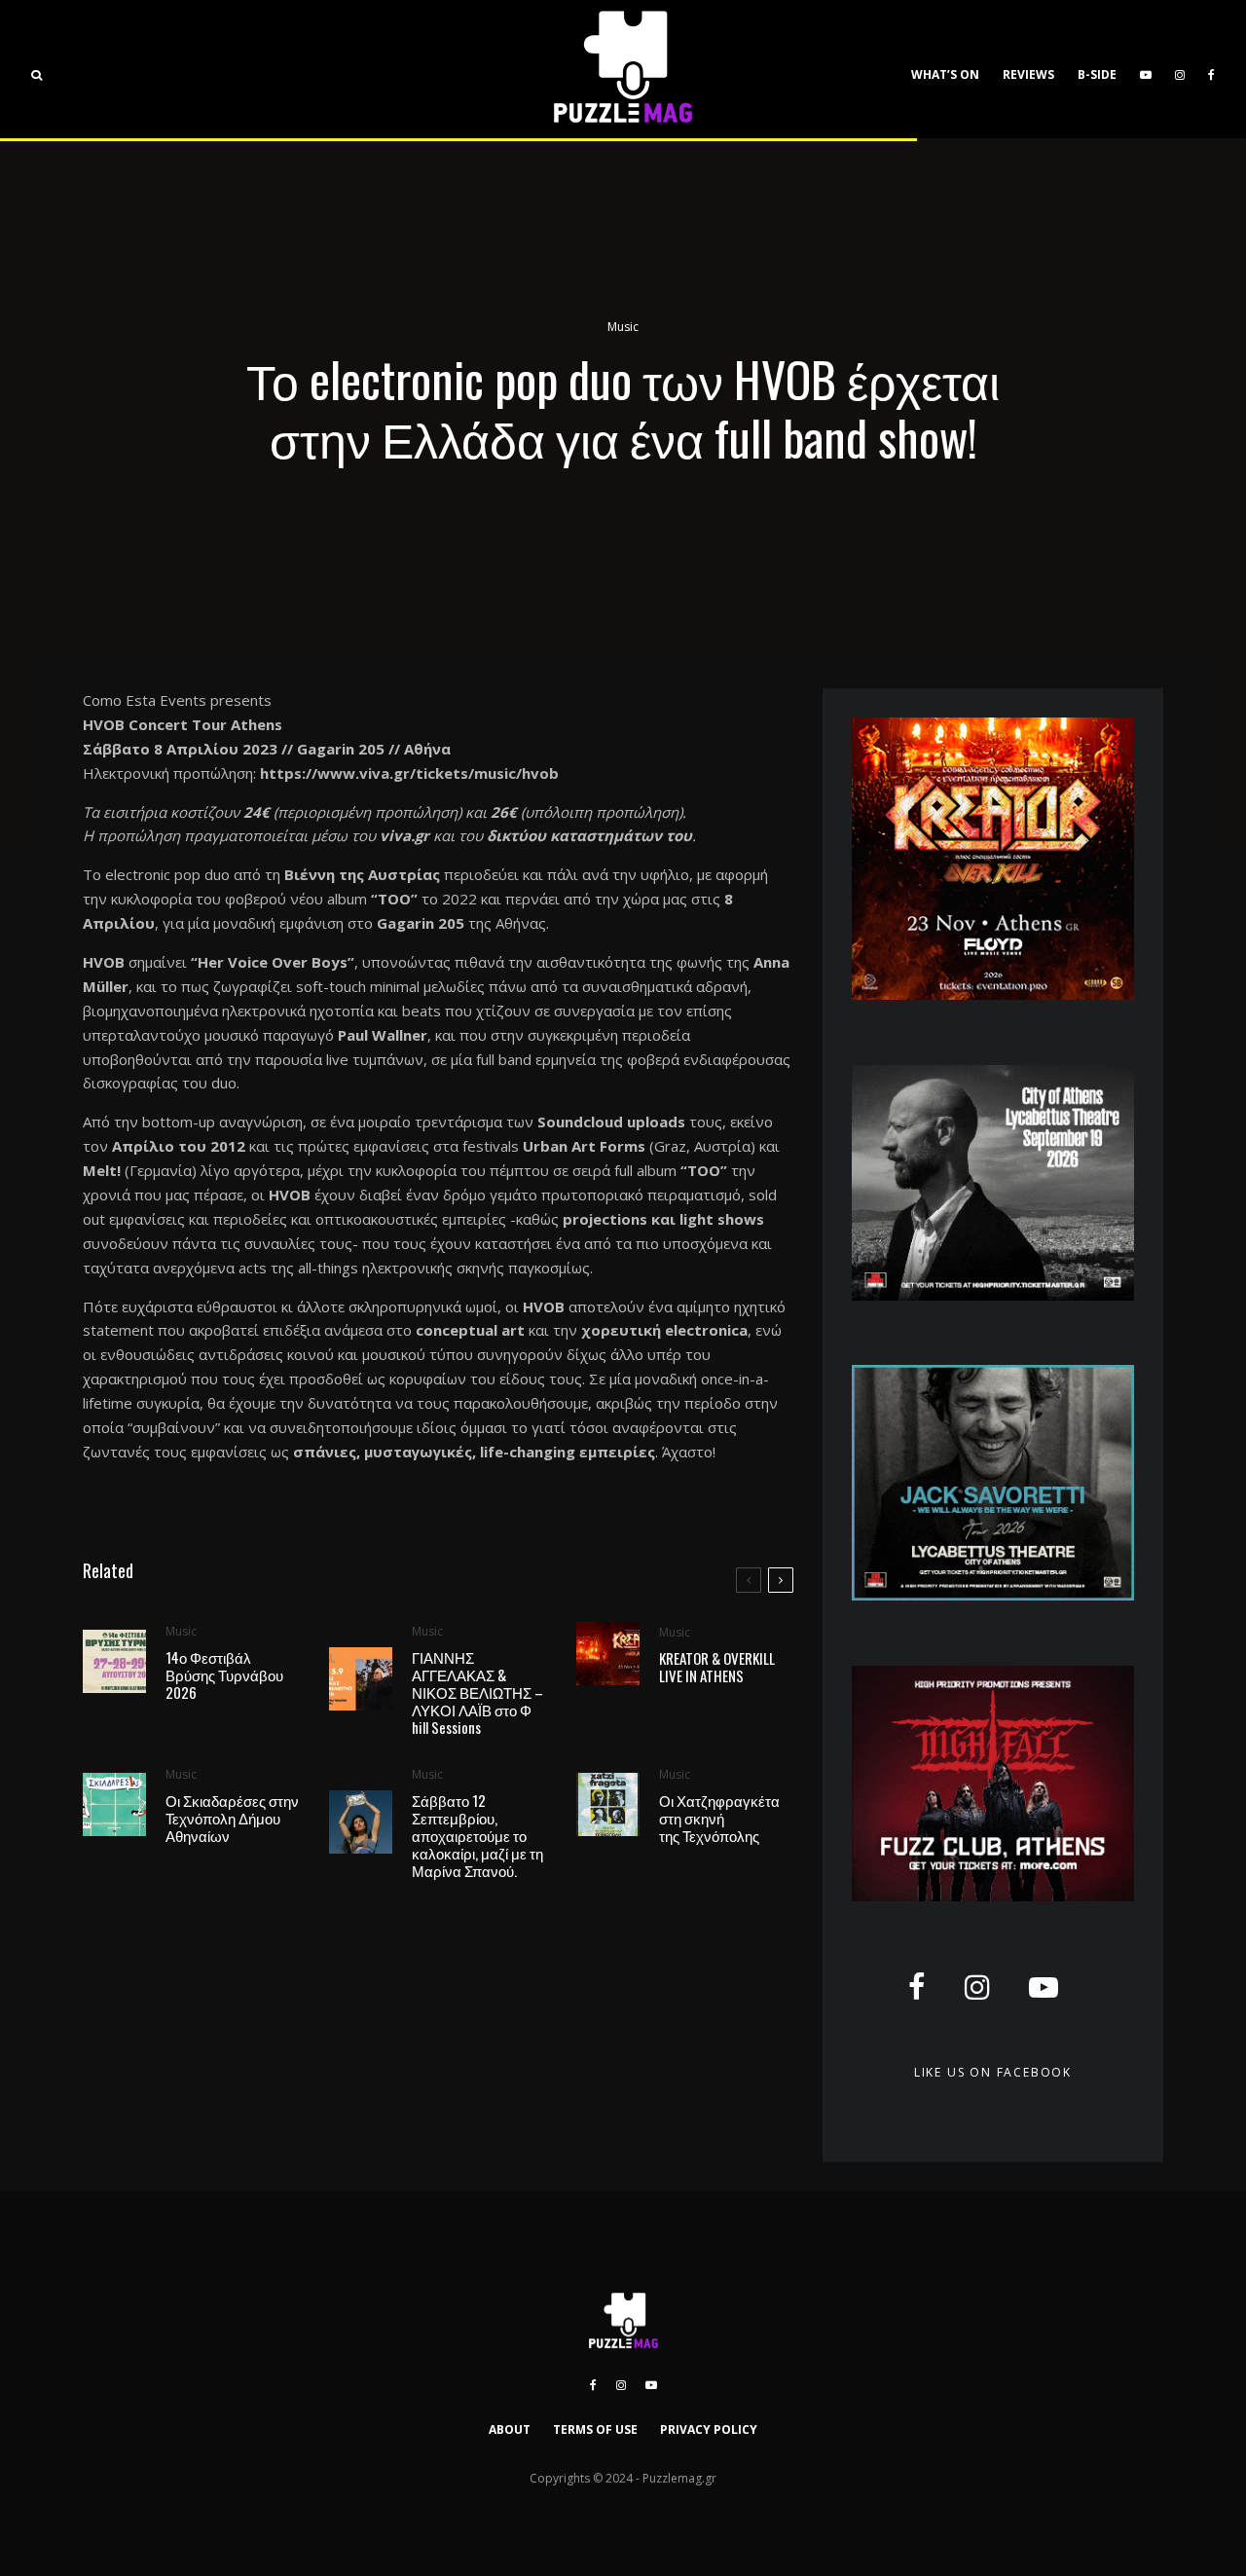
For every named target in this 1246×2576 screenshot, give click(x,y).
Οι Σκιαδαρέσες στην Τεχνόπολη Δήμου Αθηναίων (232, 1818)
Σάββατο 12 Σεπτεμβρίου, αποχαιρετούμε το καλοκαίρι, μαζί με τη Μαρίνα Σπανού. (477, 1835)
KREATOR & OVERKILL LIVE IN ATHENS (717, 1667)
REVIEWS (1028, 74)
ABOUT (510, 2429)
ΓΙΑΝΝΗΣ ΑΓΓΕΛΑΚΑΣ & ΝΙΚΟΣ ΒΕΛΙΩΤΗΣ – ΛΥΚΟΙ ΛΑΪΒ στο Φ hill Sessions (477, 1692)
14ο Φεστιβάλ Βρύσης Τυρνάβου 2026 (224, 1674)
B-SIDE (1097, 74)
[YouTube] (1146, 69)
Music (623, 327)
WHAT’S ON (945, 74)
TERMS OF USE (595, 2429)
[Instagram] (1180, 69)
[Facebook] (1211, 69)
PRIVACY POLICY (709, 2429)
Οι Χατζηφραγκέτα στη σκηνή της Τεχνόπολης (719, 1818)
